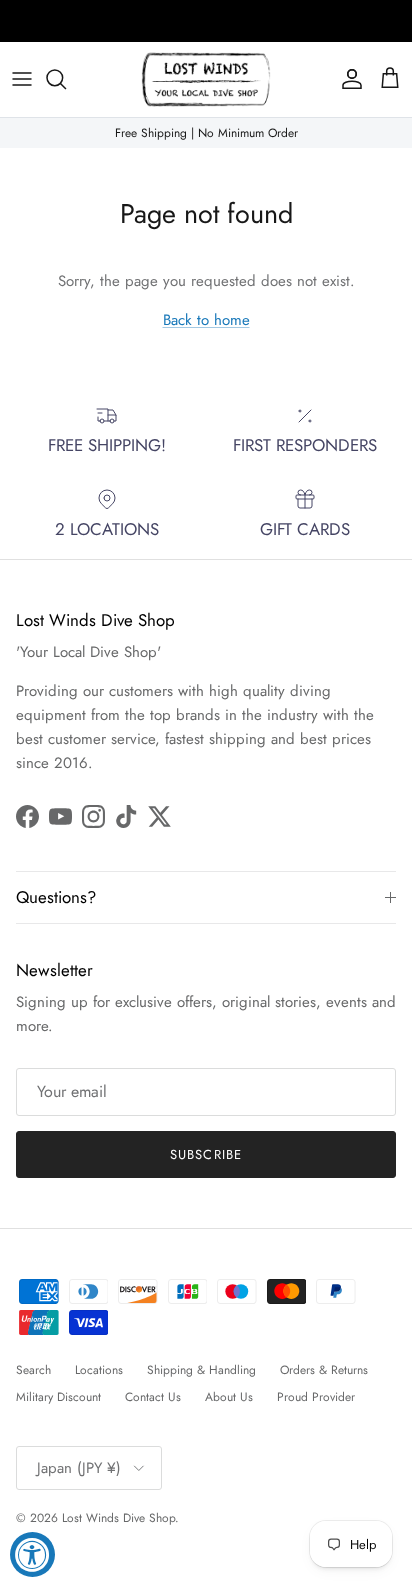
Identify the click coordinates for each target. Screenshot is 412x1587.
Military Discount (58, 1397)
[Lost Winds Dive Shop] (206, 79)
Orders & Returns (324, 1370)
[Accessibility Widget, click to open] (32, 1554)
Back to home (206, 320)
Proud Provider (316, 1397)
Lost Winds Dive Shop (118, 1518)
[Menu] (22, 79)
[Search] (66, 79)
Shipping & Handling (201, 1370)
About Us (229, 1397)
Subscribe (205, 1154)
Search (33, 1370)
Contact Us (153, 1397)
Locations (99, 1370)
